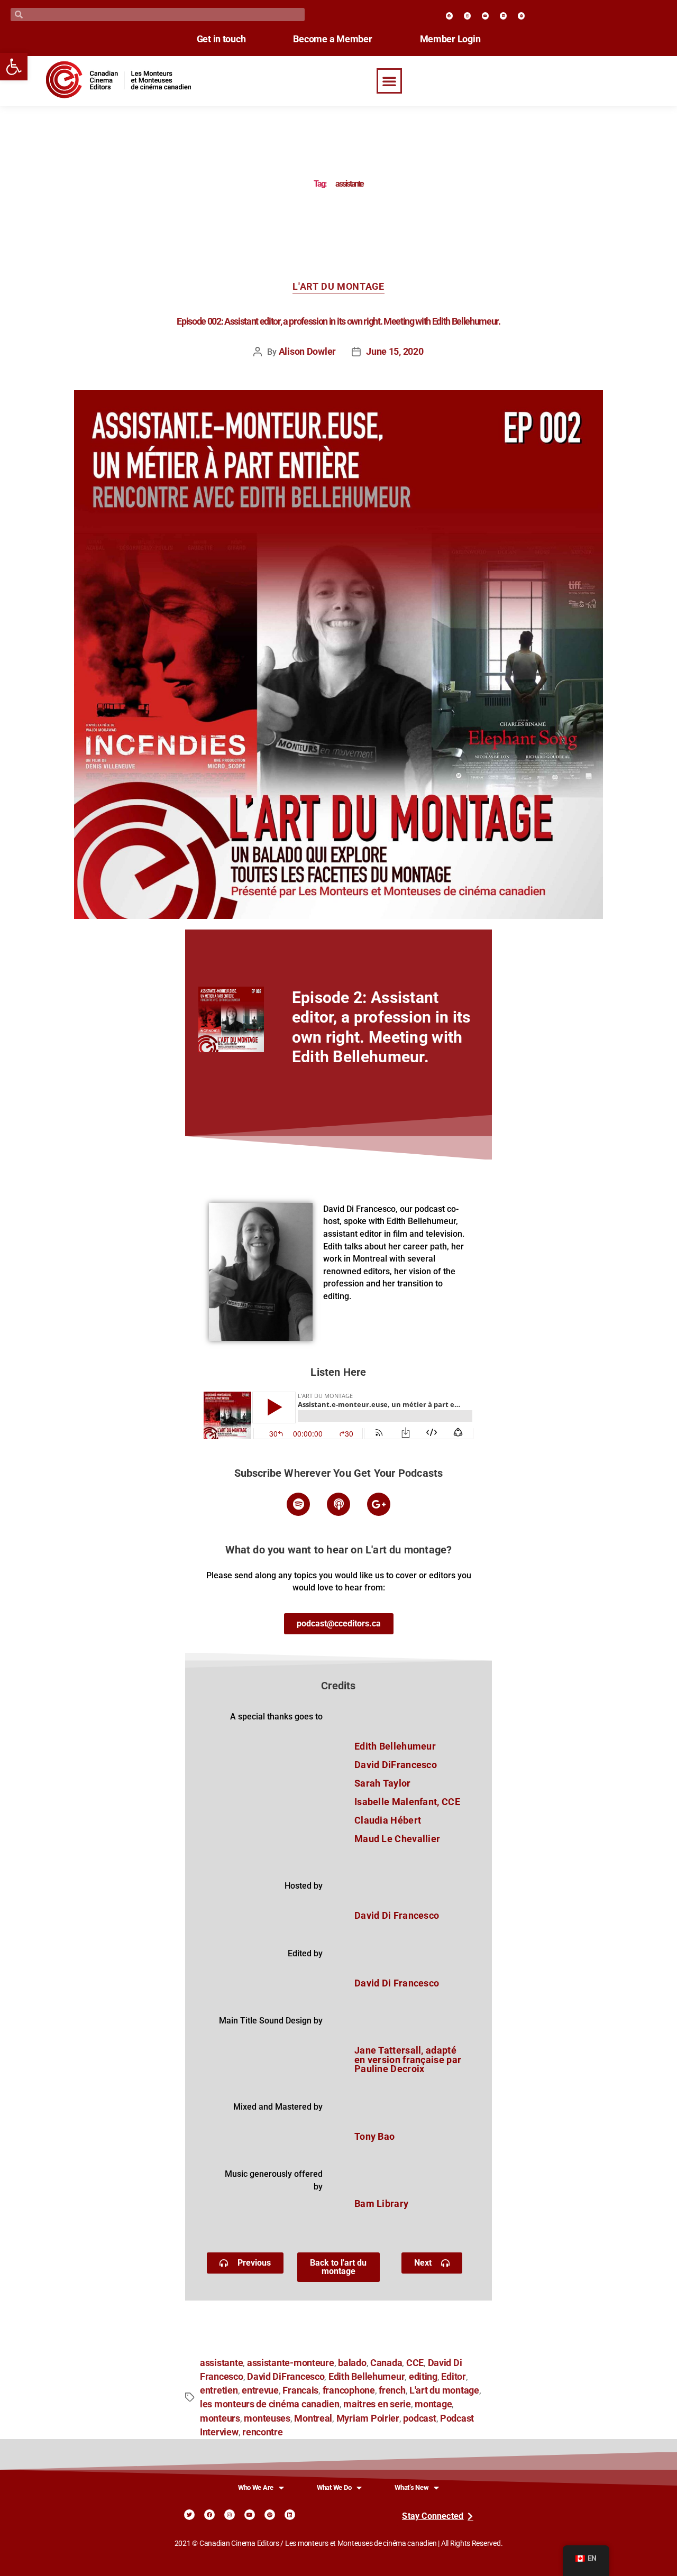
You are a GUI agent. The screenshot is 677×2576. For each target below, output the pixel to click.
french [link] (392, 2390)
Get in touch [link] (221, 39)
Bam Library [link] (381, 2204)
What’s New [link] (411, 2487)
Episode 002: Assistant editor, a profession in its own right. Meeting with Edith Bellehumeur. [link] (338, 321)
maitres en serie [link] (377, 2404)
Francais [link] (300, 2390)
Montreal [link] (313, 2418)
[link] (14, 67)
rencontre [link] (263, 2432)
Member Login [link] (450, 39)
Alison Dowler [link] (308, 352)
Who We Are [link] (256, 2487)
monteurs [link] (220, 2418)
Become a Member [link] (332, 39)
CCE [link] (415, 2363)
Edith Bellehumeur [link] (367, 2377)
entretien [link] (219, 2390)
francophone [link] (349, 2390)
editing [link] (423, 2377)
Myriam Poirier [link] (368, 2418)
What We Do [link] (334, 2487)
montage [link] (433, 2404)
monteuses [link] (267, 2418)
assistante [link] (221, 2363)
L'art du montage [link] (338, 287)
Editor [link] (453, 2377)
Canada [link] (386, 2363)
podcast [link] (419, 2418)
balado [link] (352, 2363)
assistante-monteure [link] (291, 2363)
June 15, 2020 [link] (395, 352)
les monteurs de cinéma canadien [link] (270, 2404)
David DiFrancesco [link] (286, 2377)
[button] (389, 81)
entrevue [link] (260, 2390)
